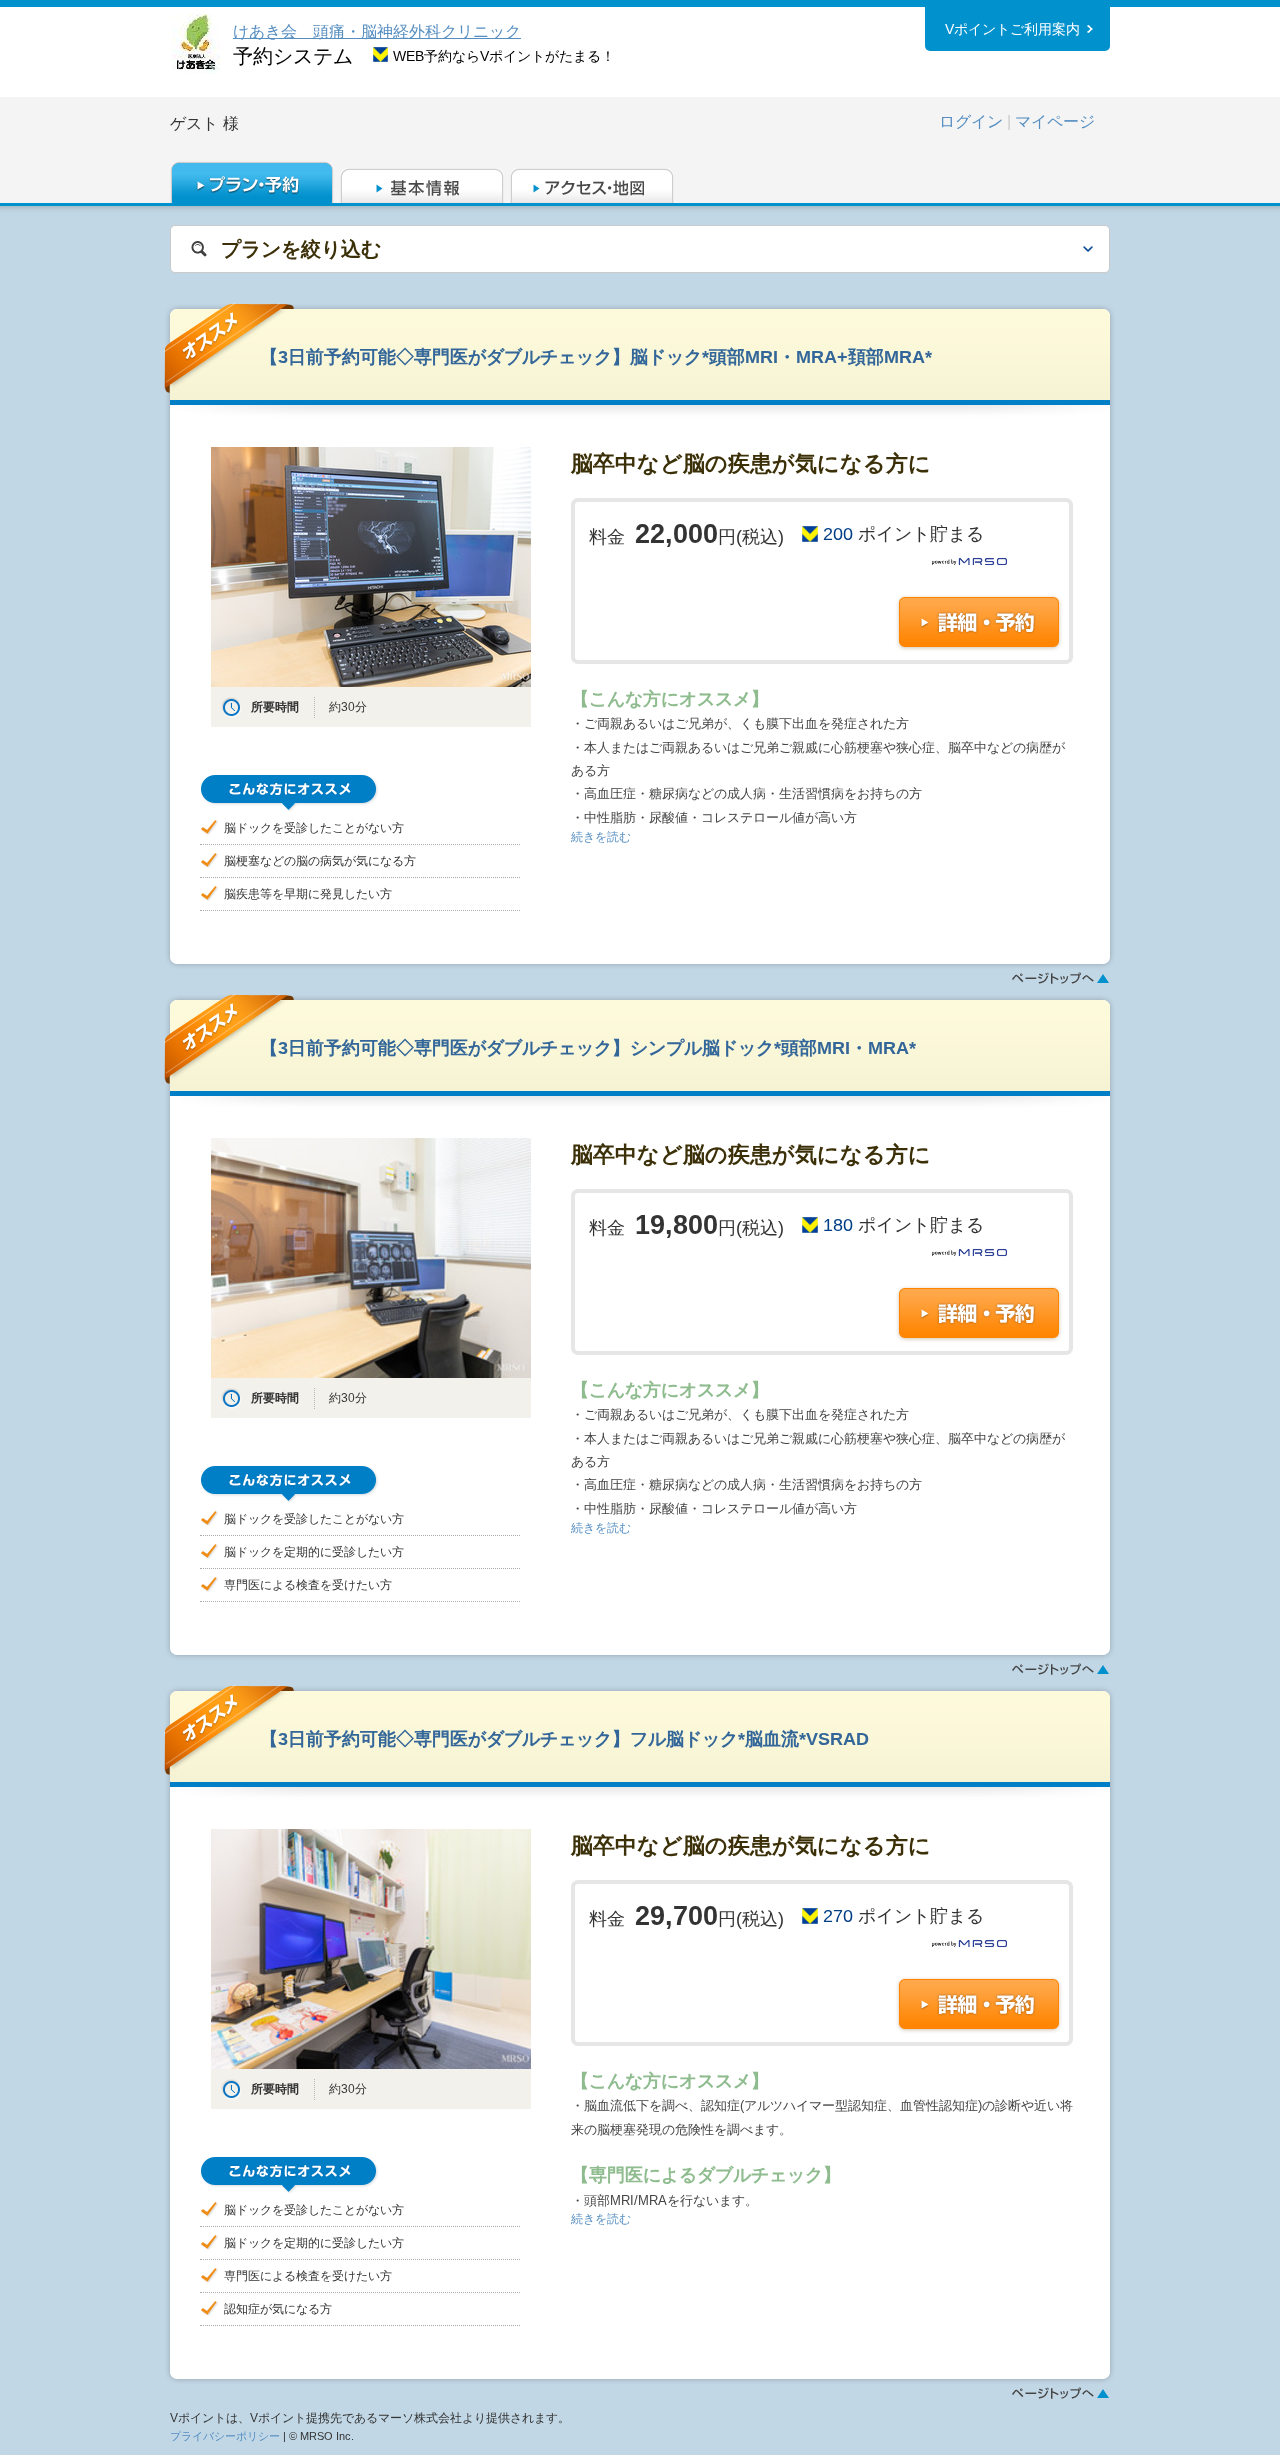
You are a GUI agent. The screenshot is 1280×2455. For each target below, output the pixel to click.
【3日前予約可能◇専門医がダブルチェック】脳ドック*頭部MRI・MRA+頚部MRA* (596, 356)
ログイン (971, 121)
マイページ (1055, 121)
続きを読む (601, 837)
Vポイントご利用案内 (1012, 29)
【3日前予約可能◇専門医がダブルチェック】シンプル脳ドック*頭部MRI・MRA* (588, 1047)
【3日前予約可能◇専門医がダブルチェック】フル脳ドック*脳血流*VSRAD (564, 1738)
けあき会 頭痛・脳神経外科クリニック (377, 31)
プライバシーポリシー (225, 2436)
